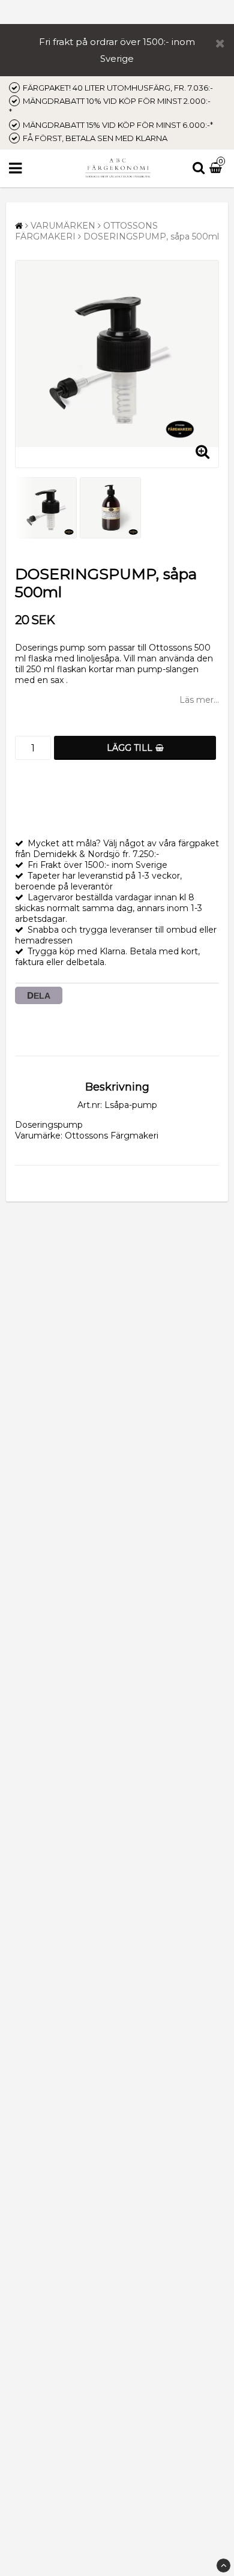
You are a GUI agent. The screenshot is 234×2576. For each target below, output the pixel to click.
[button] (217, 169)
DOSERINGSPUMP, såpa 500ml (151, 236)
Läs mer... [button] (199, 700)
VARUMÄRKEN (63, 226)
